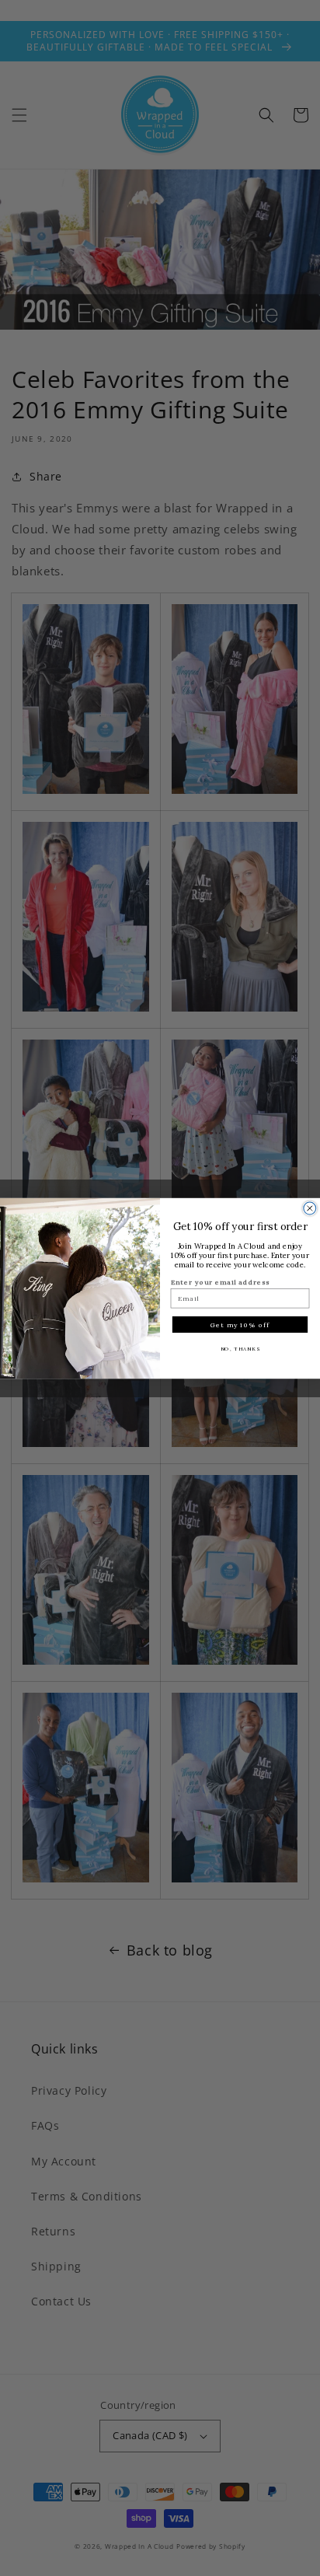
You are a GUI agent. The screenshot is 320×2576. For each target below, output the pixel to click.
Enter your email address (221, 1282)
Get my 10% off (240, 1324)
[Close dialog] (310, 1208)
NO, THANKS (240, 1348)
